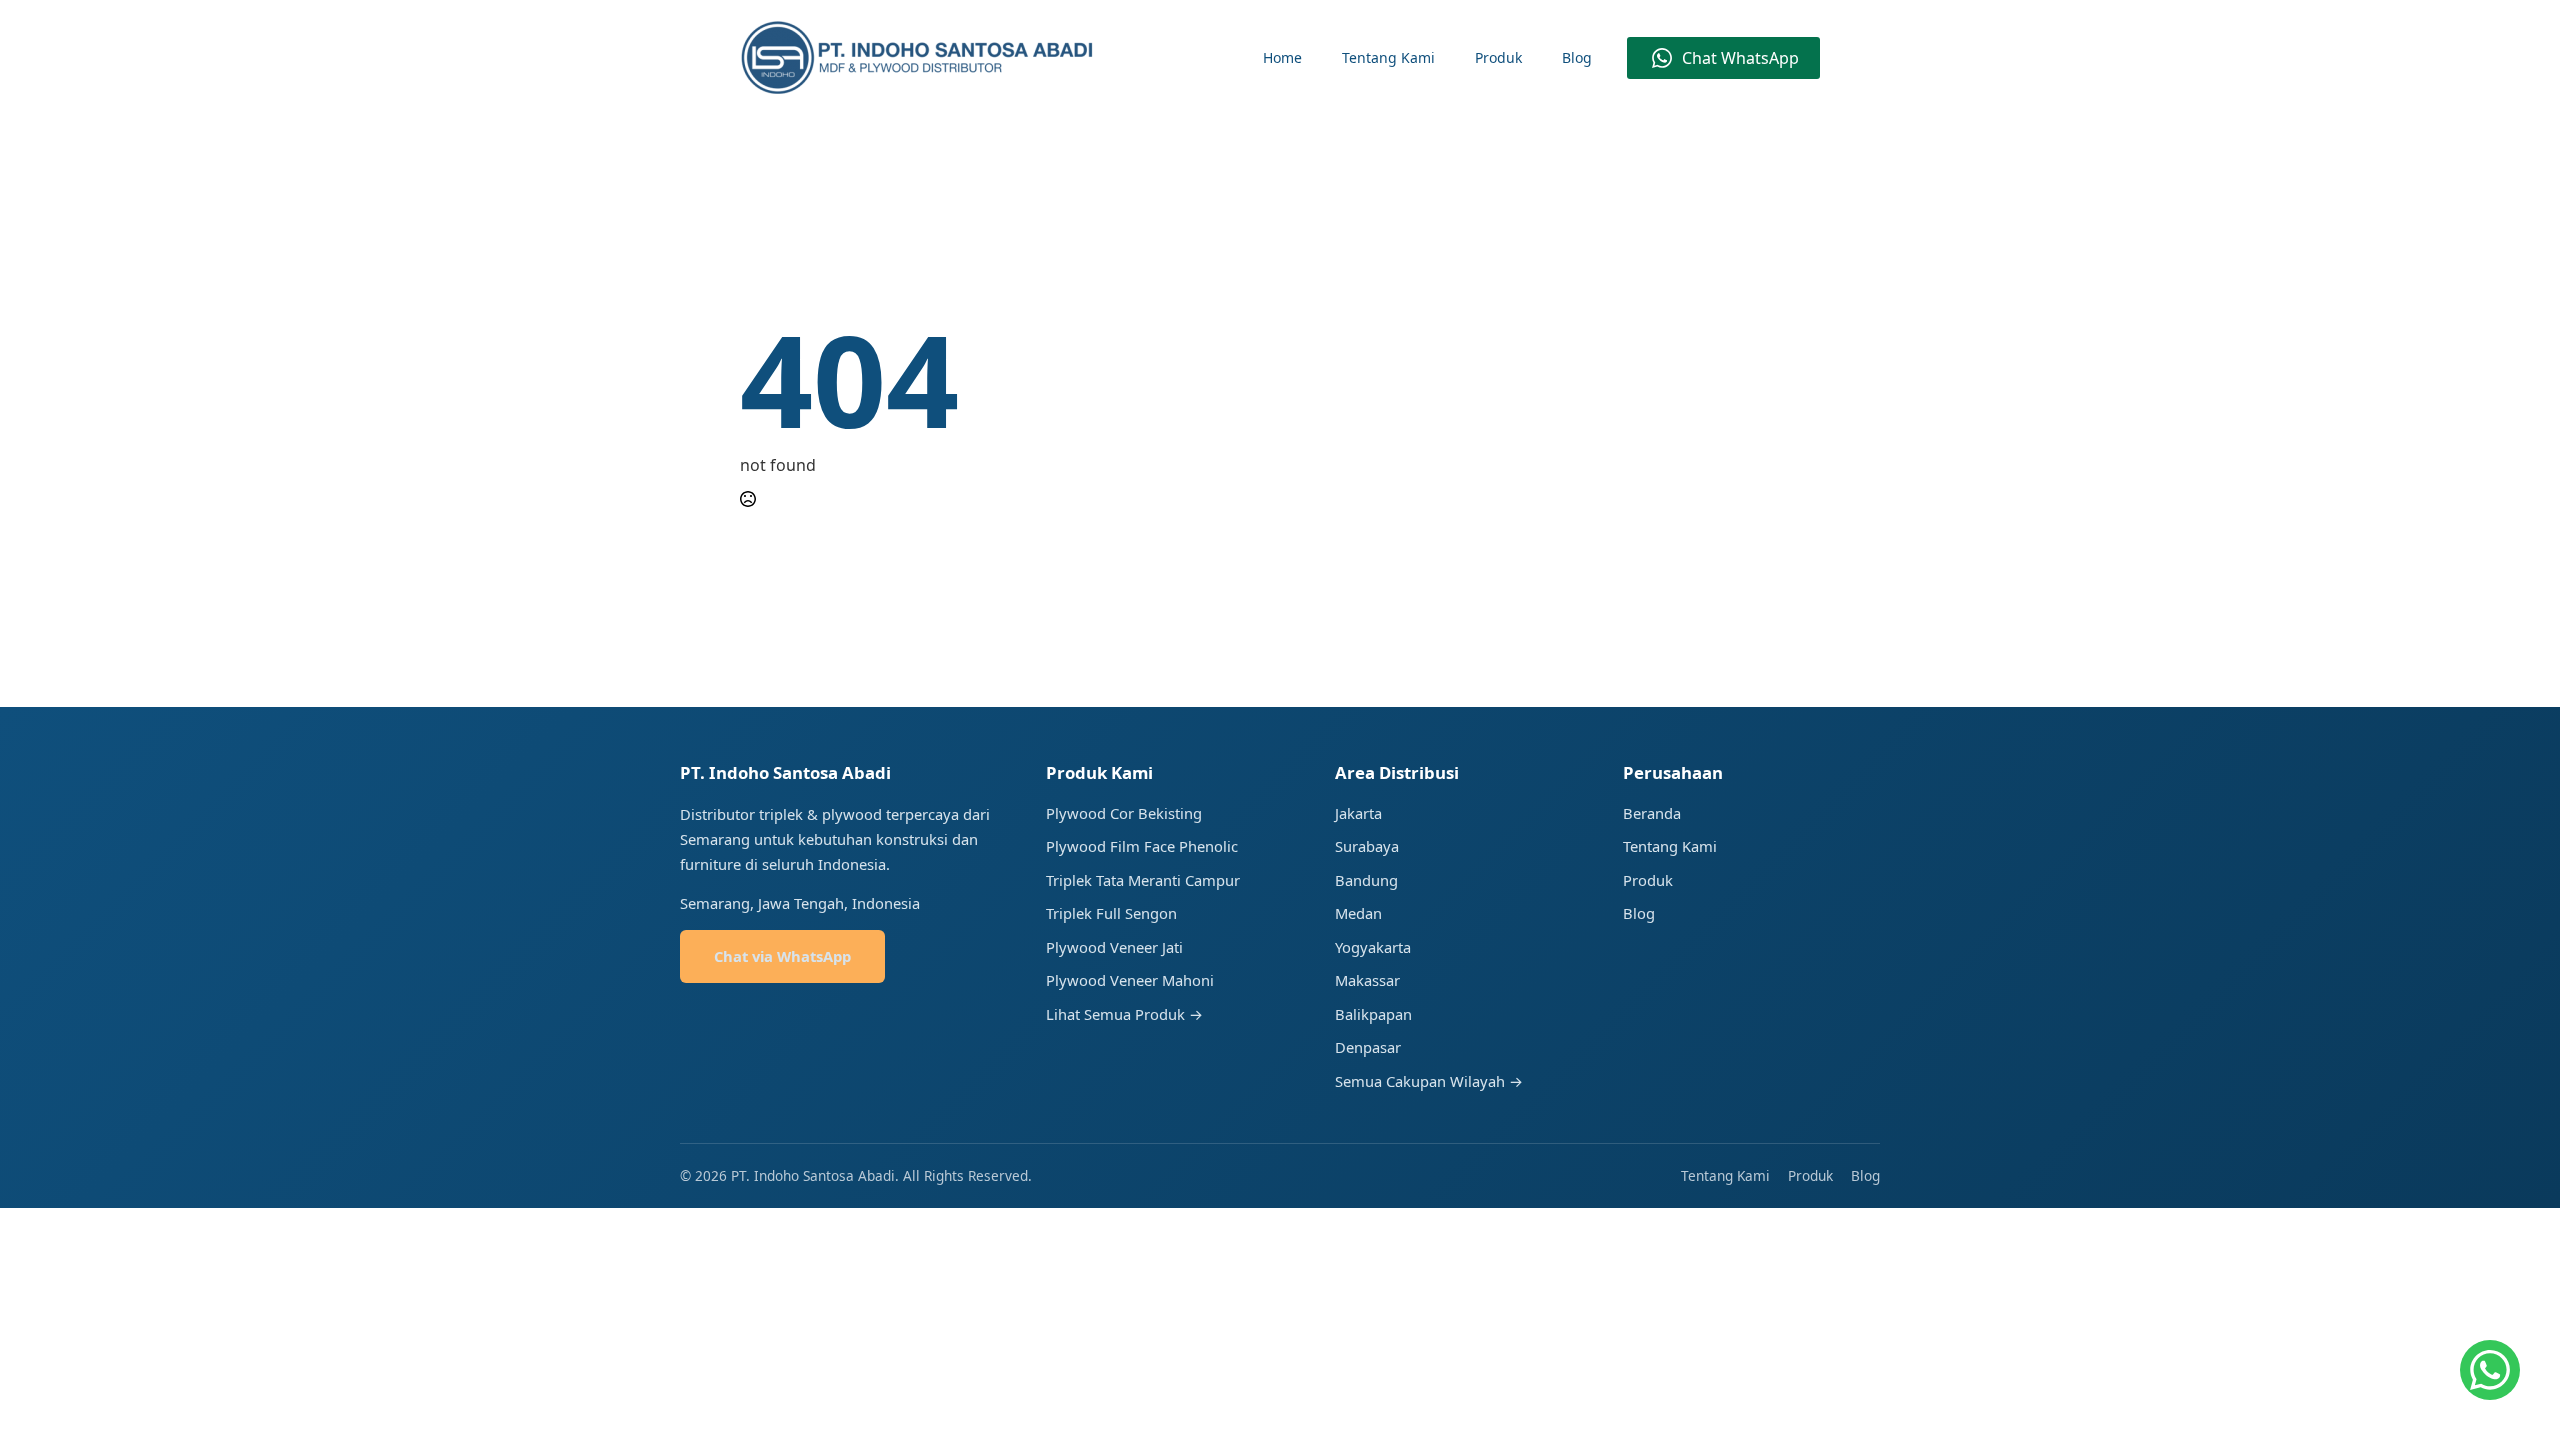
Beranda (1652, 813)
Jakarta (1358, 813)
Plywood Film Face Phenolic (1142, 846)
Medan (1358, 913)
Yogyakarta (1373, 947)
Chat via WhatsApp (782, 956)
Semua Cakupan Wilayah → (1429, 1081)
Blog (1577, 57)
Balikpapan (1373, 1014)
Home (1282, 57)
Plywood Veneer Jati (1114, 947)
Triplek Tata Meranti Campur (1143, 880)
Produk (1498, 57)
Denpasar (1368, 1047)
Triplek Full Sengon (1111, 913)
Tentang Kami (1388, 57)
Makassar (1367, 980)
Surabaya (1367, 846)
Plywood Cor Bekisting (1124, 813)
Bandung (1366, 880)
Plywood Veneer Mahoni (1130, 980)
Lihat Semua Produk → (1124, 1014)
